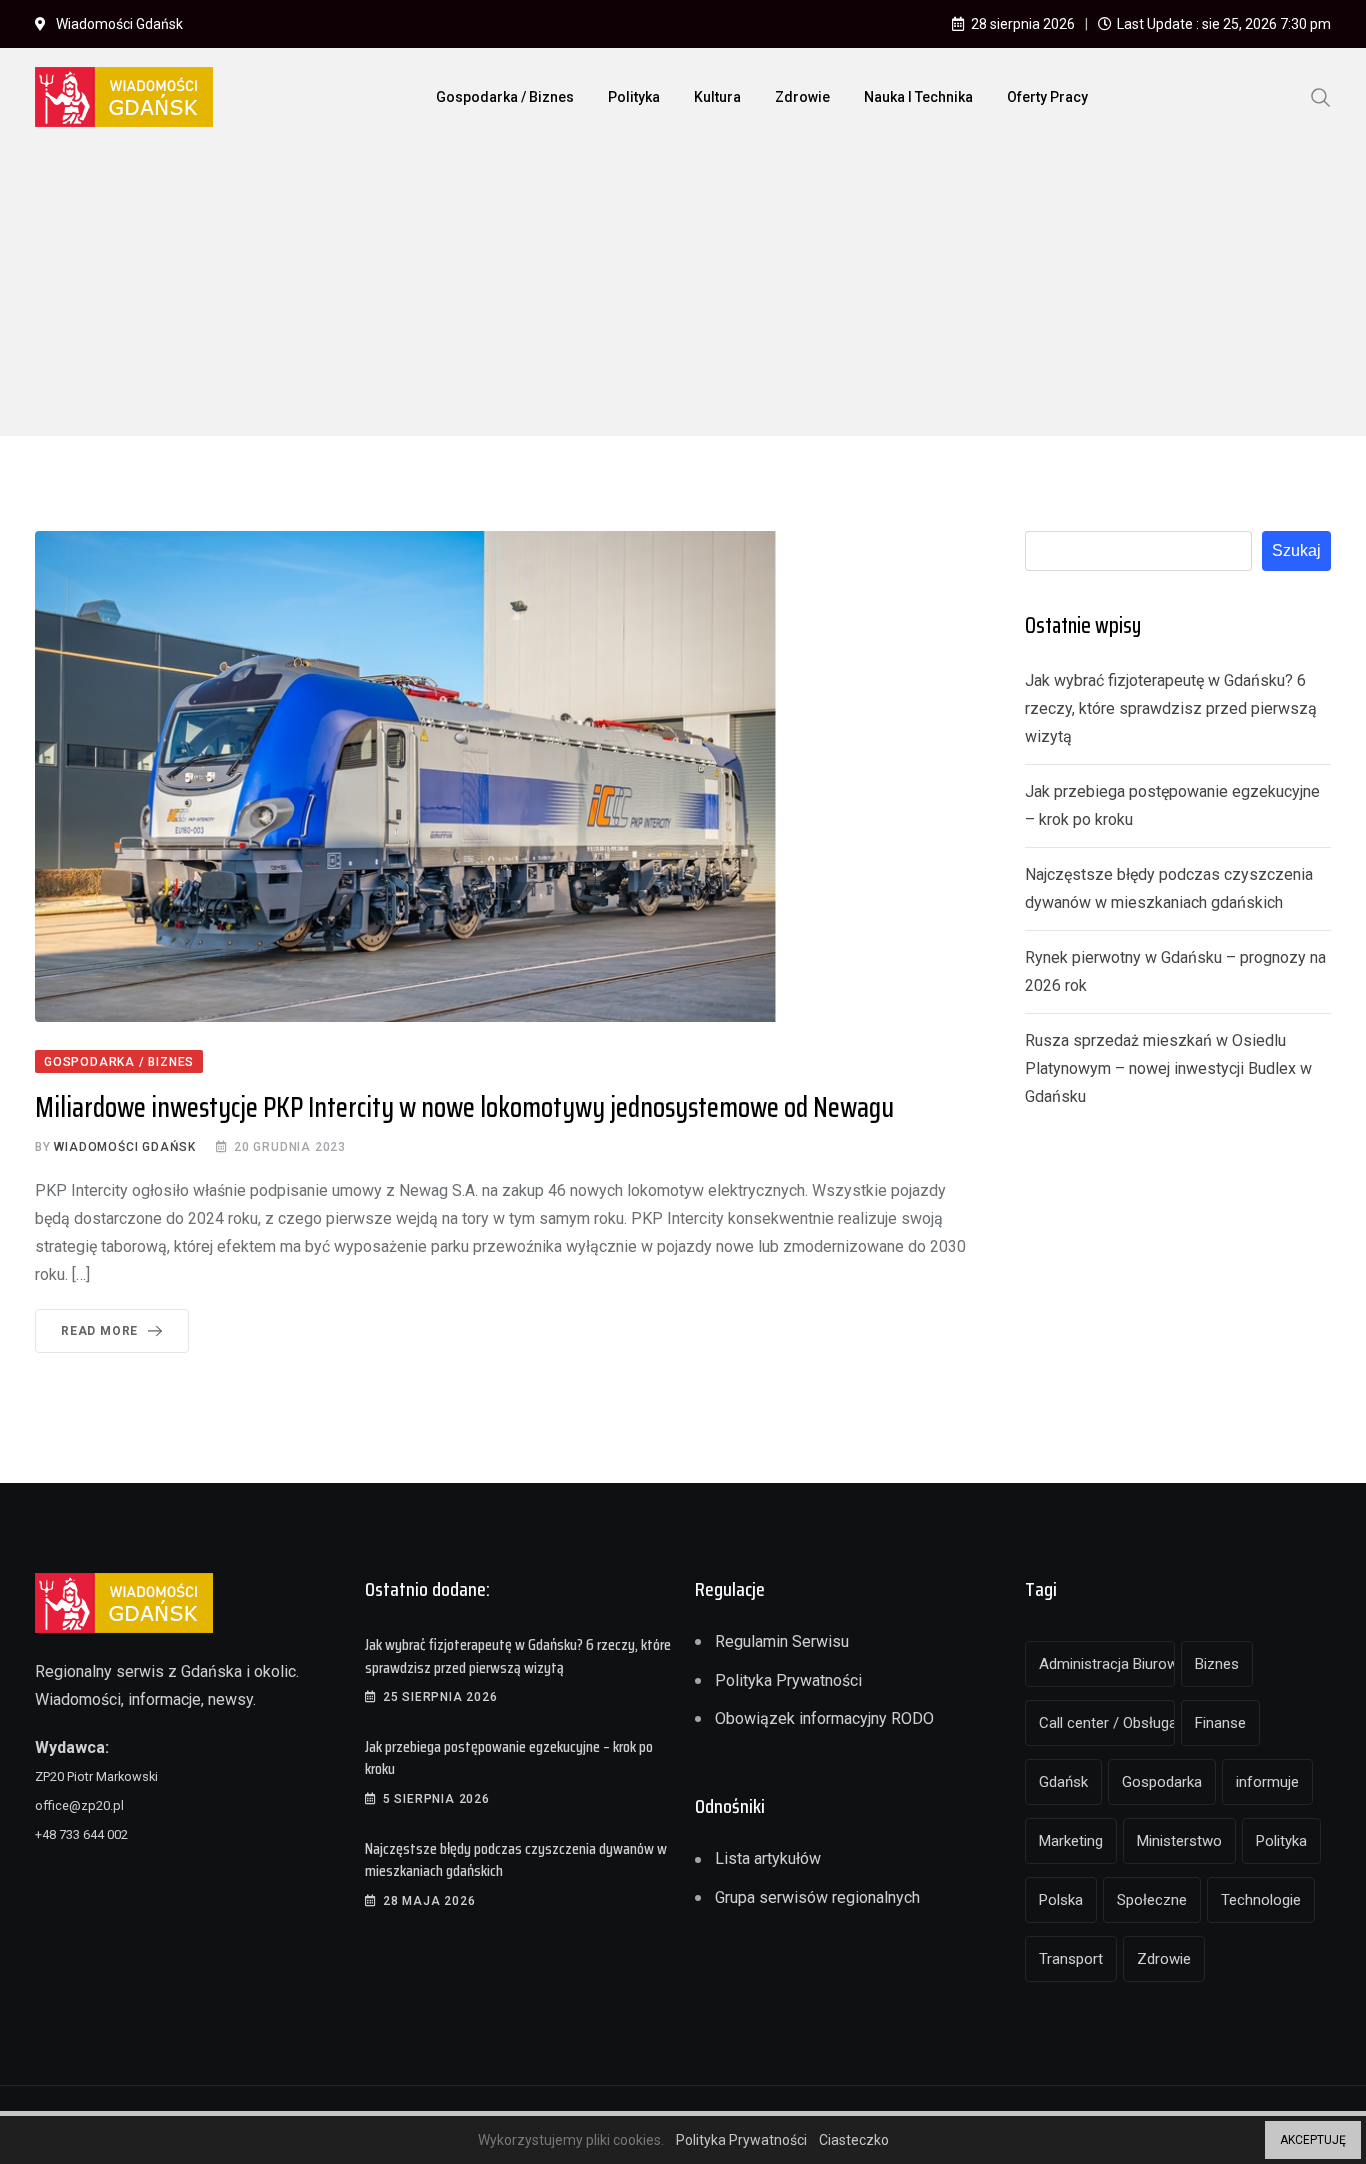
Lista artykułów (768, 1858)
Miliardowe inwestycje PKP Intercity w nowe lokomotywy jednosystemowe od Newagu (464, 1107)
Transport (1071, 1959)
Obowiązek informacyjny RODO (824, 1718)
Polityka (634, 97)
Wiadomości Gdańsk (125, 1147)
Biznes (1217, 1664)
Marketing (1071, 1841)
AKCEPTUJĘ (1313, 2140)
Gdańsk (1063, 1782)
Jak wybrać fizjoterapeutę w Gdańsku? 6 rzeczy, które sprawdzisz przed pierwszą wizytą (1171, 708)
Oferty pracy (1047, 97)
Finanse (1220, 1723)
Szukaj (1296, 550)
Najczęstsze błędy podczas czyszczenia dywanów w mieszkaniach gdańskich (516, 1859)
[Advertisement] (683, 296)
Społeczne (1152, 1900)
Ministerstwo (1179, 1841)
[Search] (1321, 96)
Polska (1061, 1900)
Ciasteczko (854, 2140)
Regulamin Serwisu (782, 1641)
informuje (1267, 1782)
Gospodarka (1162, 1782)
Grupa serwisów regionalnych (817, 1897)
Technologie (1261, 1900)
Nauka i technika (918, 97)
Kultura (717, 97)
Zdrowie (802, 97)
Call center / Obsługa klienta (1107, 1723)
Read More (99, 1331)
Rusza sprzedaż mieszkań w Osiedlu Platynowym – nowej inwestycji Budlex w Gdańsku (1168, 1068)
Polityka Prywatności (788, 1680)
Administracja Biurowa (1107, 1664)
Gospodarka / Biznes (505, 97)
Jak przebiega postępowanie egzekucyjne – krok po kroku (509, 1757)
